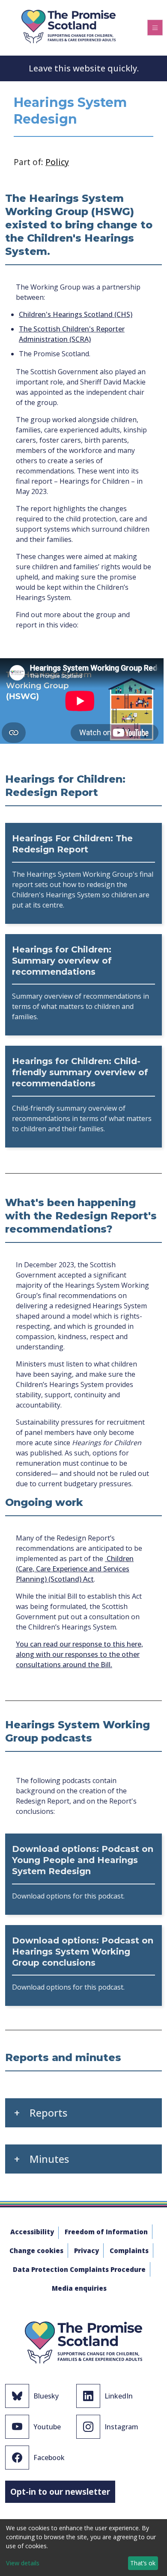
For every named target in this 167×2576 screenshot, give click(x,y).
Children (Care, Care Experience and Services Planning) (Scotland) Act (75, 1569)
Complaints (129, 2251)
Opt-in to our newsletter (60, 2492)
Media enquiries (79, 2288)
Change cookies (36, 2251)
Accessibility (32, 2232)
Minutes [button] (49, 2159)
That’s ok (143, 2563)
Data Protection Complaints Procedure (79, 2269)
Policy (57, 162)
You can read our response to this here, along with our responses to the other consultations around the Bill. (79, 1654)
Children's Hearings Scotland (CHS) (76, 314)
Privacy (86, 2251)
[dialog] (83, 2548)
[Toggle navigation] (155, 27)
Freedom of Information (106, 2232)
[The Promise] (69, 25)
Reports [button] (48, 2113)
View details (23, 2563)
